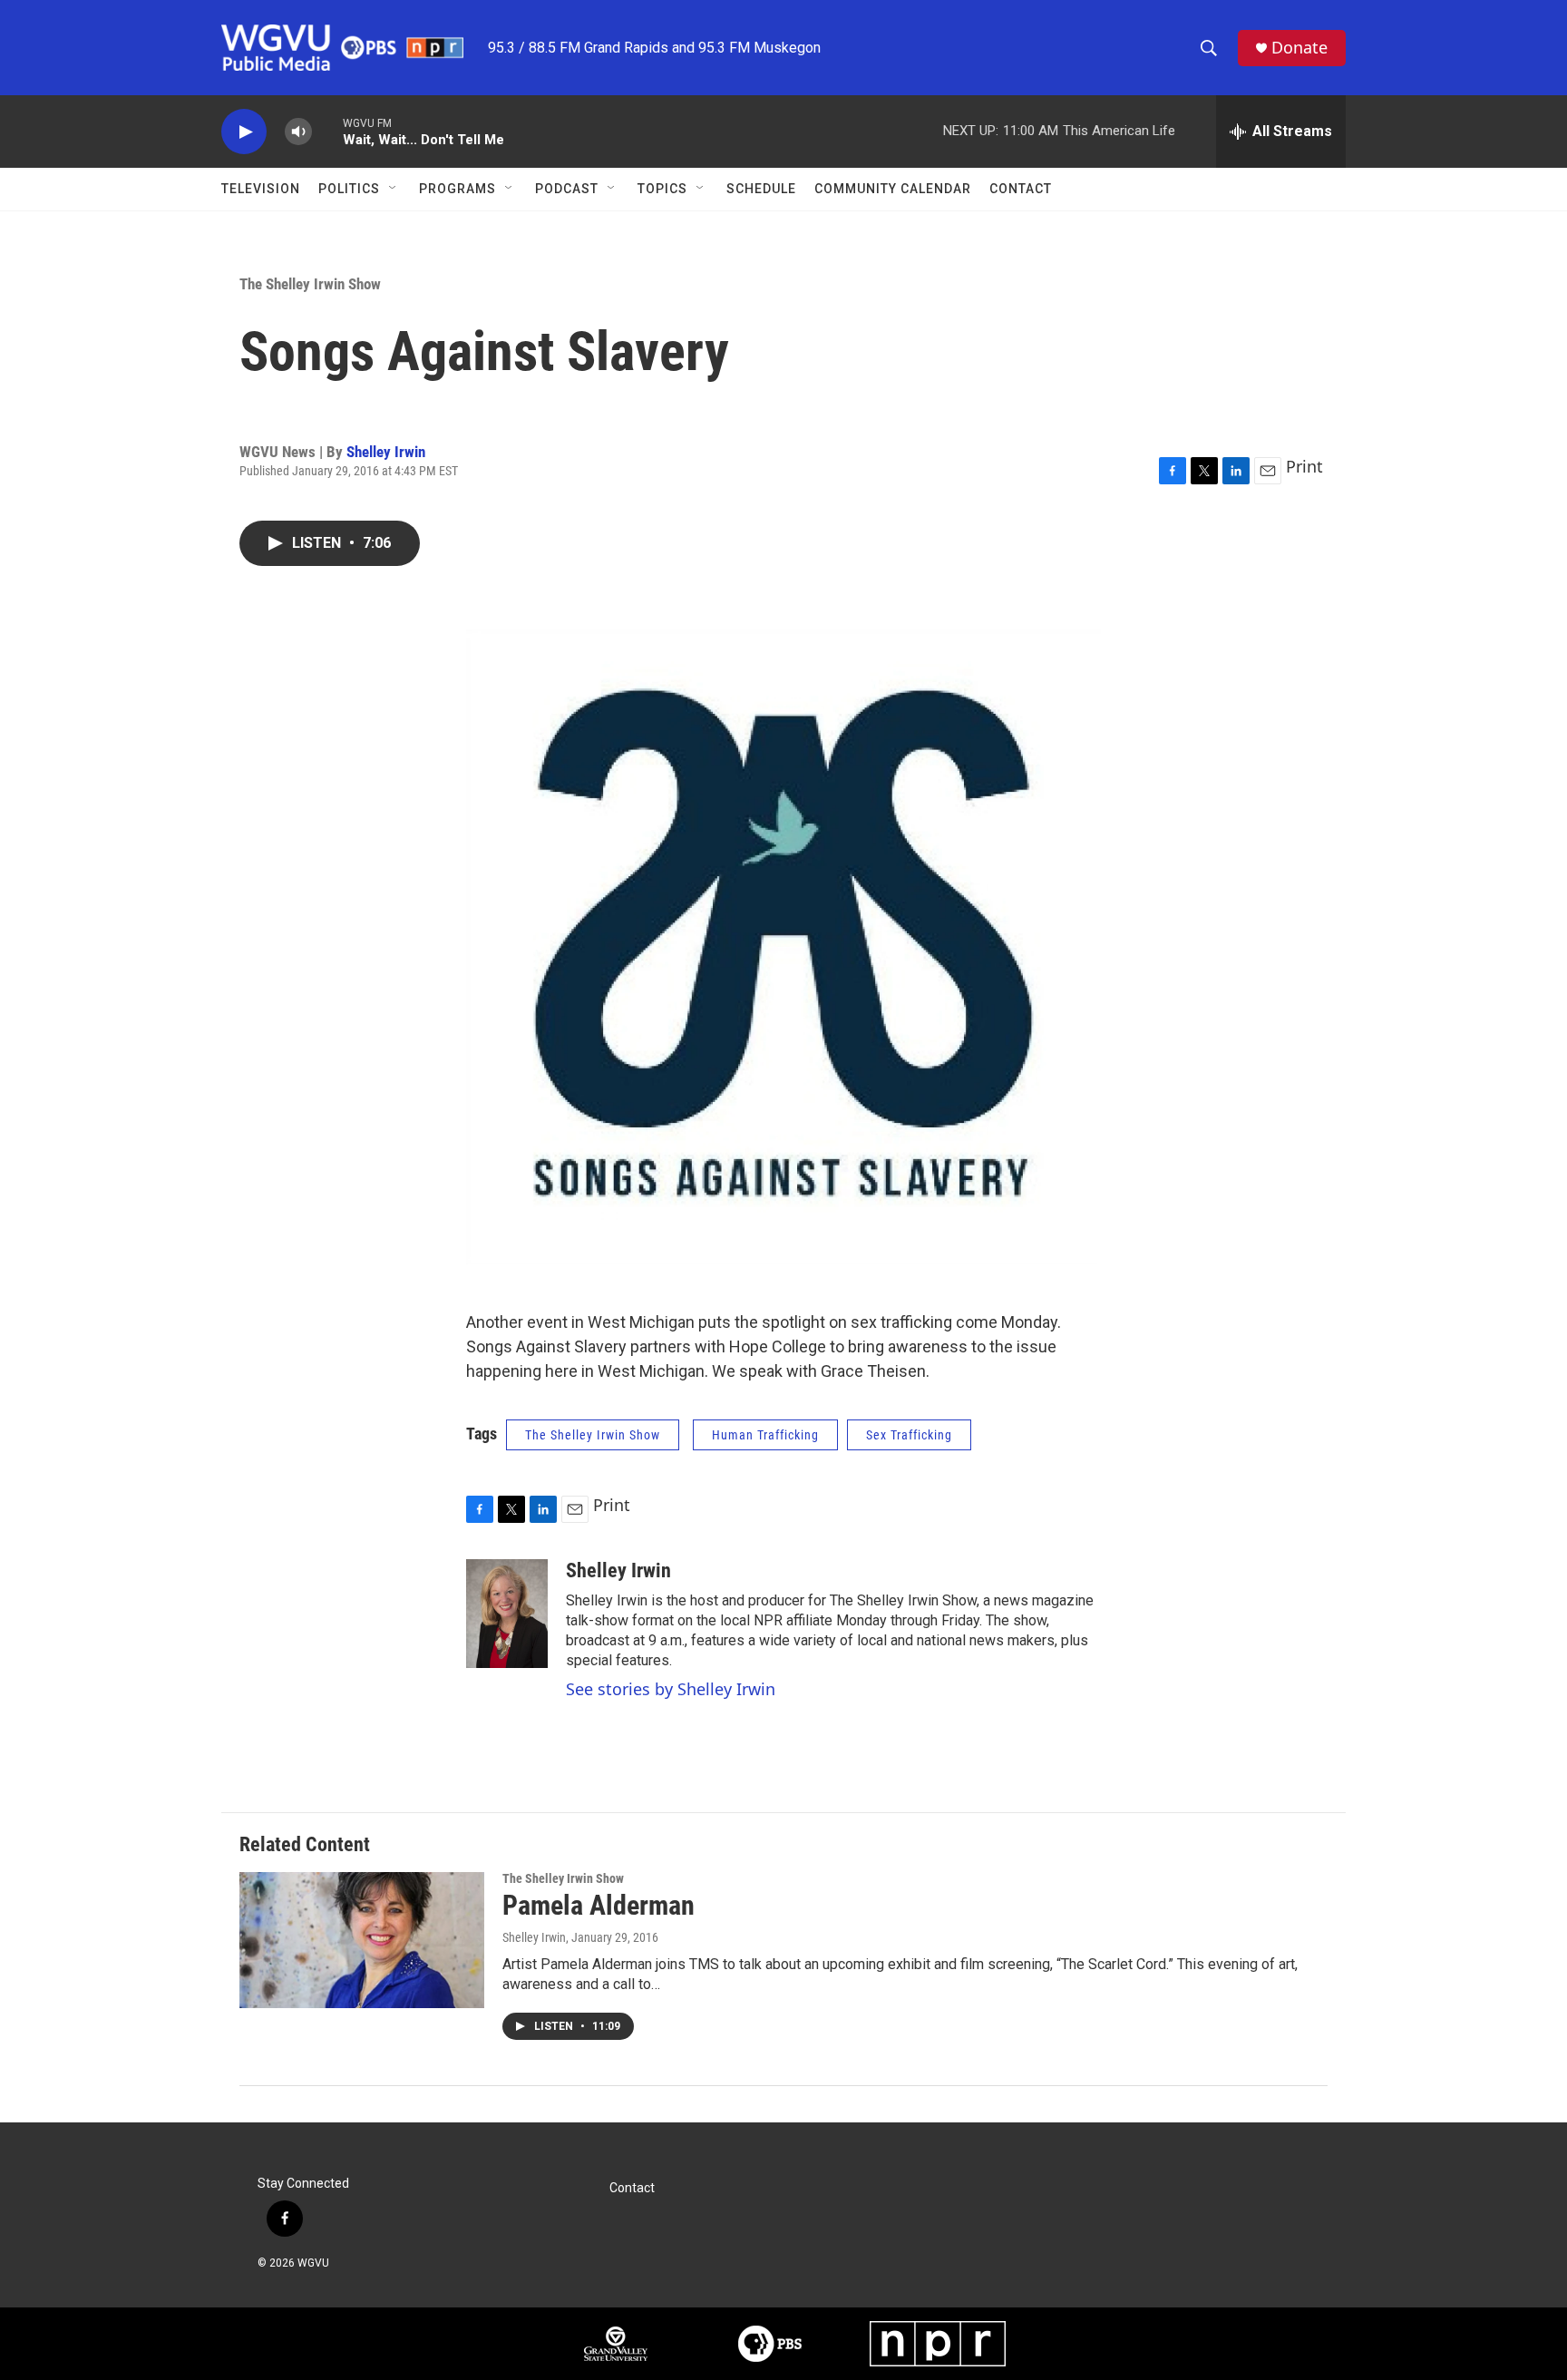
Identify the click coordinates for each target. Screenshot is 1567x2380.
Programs (457, 189)
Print (1304, 466)
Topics (662, 189)
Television (261, 189)
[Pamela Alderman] (362, 1940)
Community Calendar (893, 189)
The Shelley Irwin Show (310, 284)
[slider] (327, 131)
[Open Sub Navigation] (394, 189)
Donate (1299, 48)
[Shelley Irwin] (507, 1614)
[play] (244, 132)
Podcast (567, 189)
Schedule (761, 189)
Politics (349, 189)
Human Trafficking (765, 1435)
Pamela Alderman (599, 1905)
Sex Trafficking (909, 1435)
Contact (1021, 189)
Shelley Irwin (386, 452)
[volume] (298, 132)
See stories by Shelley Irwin (671, 1689)
